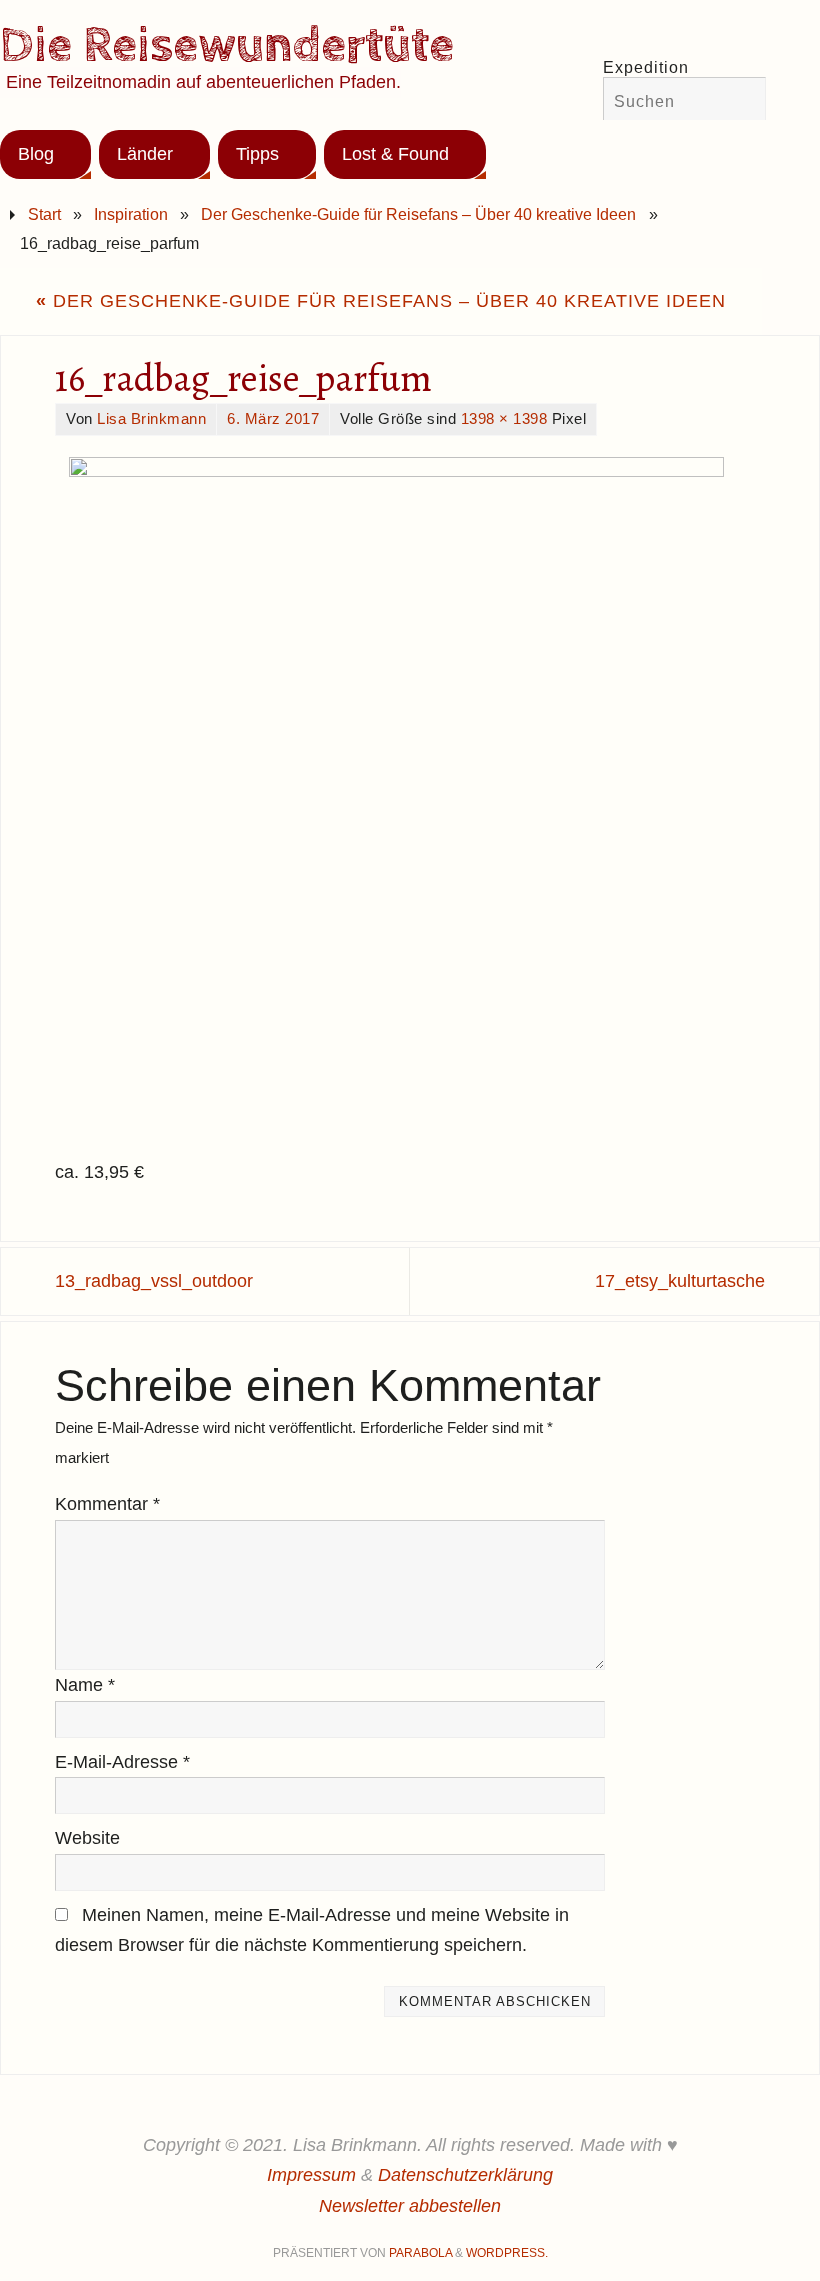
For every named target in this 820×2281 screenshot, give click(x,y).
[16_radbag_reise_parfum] (410, 798)
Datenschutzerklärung (465, 2175)
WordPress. (507, 2253)
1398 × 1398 (504, 418)
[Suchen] (741, 101)
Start (44, 214)
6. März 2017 (273, 418)
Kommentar (107, 1504)
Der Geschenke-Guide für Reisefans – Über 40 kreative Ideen (418, 214)
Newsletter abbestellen (410, 2206)
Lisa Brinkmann (151, 418)
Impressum (311, 2175)
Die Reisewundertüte (227, 46)
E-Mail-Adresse (122, 1762)
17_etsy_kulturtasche (680, 1281)
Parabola (420, 2253)
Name (85, 1685)
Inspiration (131, 214)
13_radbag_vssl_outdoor (154, 1281)
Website (87, 1838)
